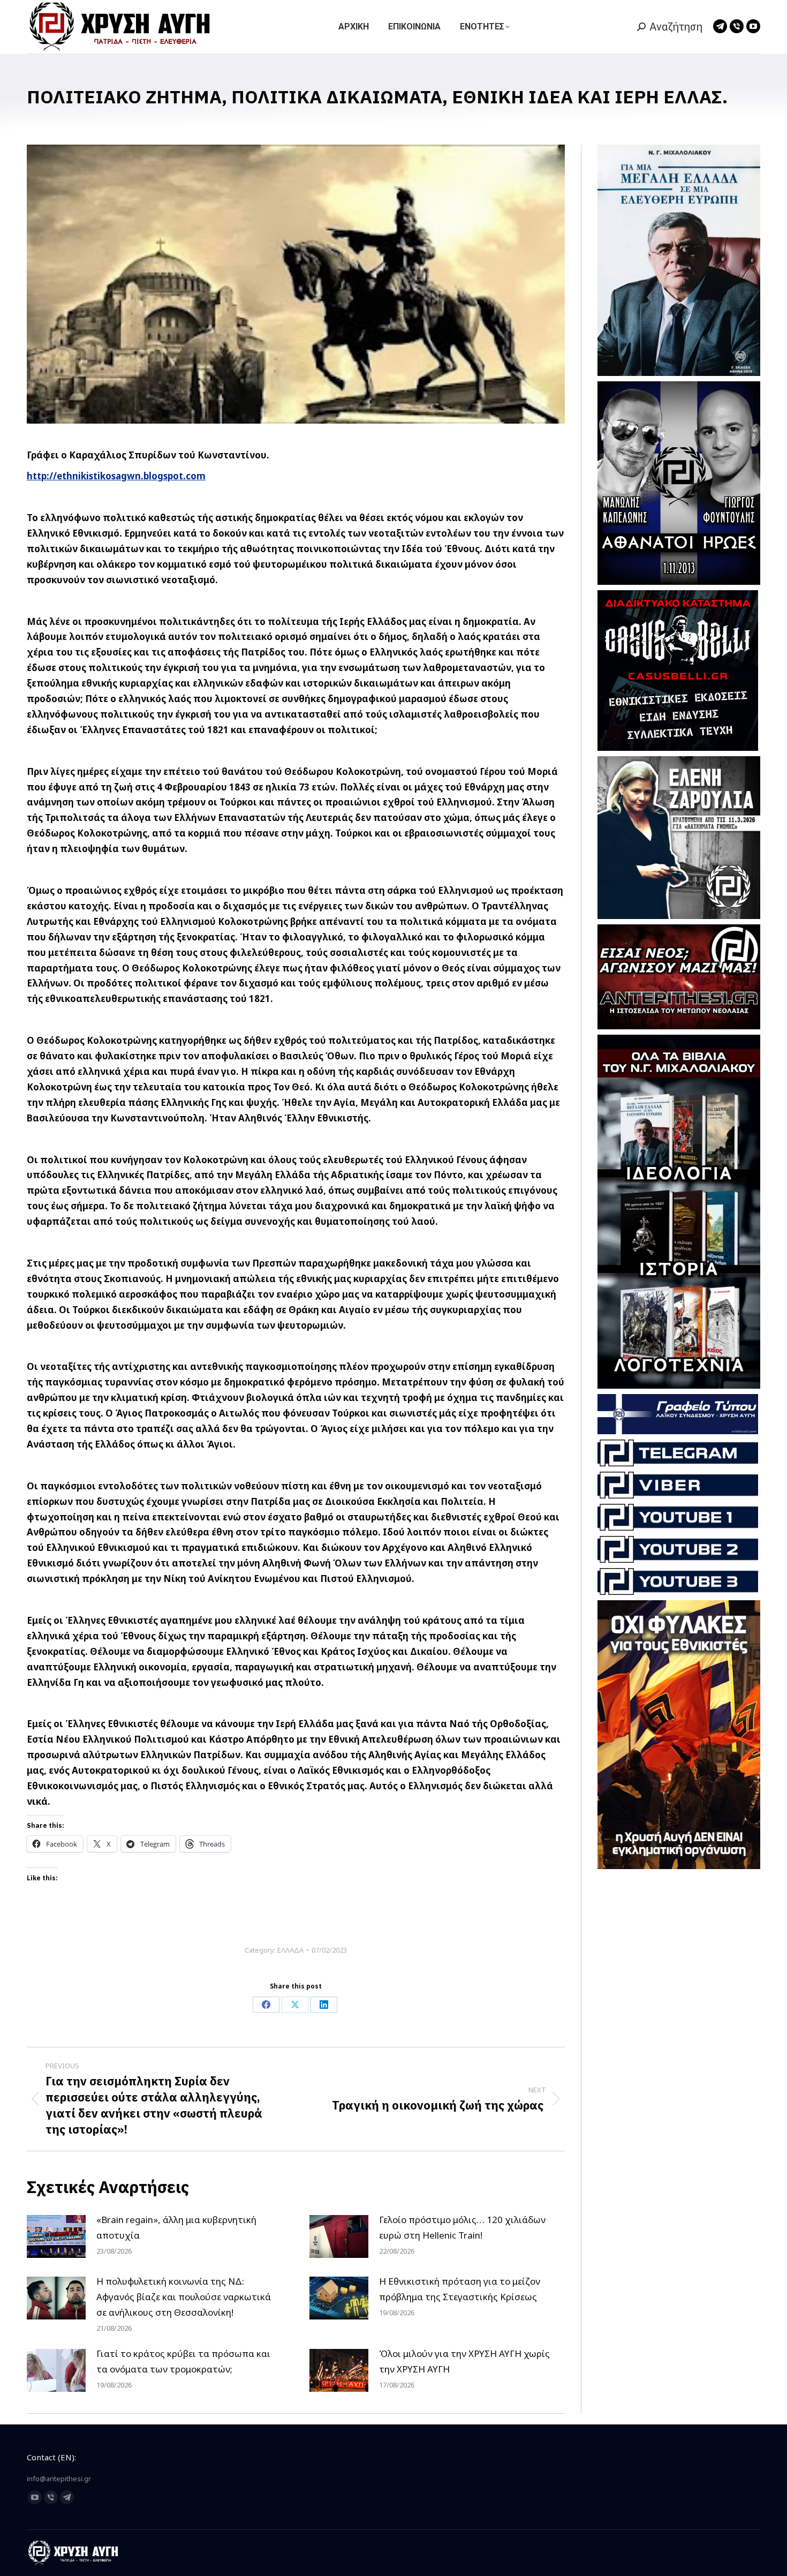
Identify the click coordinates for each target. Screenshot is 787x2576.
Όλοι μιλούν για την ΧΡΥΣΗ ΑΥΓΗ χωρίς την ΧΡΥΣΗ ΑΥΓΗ (464, 2361)
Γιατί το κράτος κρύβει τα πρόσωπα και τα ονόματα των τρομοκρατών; (183, 2361)
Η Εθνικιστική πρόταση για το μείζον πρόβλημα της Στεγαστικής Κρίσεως (460, 2289)
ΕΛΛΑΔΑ (290, 1950)
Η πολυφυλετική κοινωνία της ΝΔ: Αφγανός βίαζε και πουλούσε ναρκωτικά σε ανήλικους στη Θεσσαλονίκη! (184, 2297)
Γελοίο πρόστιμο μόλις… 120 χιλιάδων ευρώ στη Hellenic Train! (462, 2227)
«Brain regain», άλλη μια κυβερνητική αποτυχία (176, 2227)
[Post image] (56, 2236)
